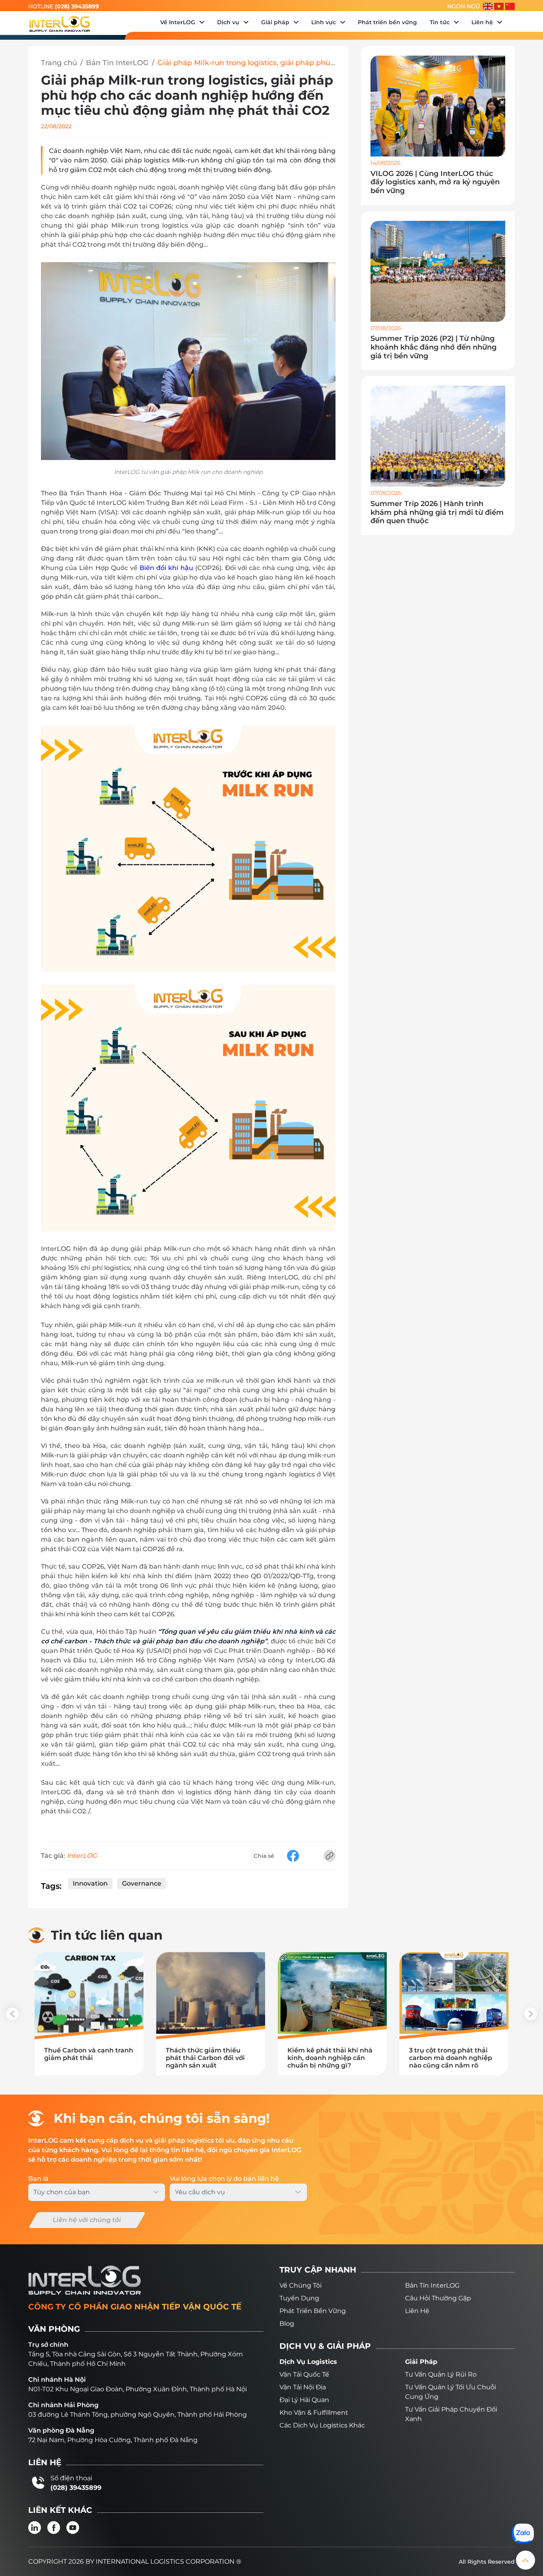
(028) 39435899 (77, 6)
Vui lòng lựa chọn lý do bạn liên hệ (224, 2179)
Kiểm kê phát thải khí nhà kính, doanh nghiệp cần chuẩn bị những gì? (330, 2058)
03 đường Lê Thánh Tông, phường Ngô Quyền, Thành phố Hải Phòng (138, 2415)
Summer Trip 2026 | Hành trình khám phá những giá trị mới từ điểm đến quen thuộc (437, 512)
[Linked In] (35, 2528)
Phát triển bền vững (313, 2311)
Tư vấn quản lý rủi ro (441, 2374)
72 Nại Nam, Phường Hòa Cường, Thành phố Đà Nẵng (113, 2440)
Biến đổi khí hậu (166, 568)
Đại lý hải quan (304, 2400)
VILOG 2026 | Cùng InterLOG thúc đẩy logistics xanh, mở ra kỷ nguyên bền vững (435, 182)
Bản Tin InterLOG (117, 63)
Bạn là (38, 2179)
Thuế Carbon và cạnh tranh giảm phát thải (89, 2054)
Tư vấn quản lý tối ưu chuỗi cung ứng (451, 2392)
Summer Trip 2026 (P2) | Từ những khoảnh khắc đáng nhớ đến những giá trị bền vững (433, 347)
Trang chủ (59, 63)
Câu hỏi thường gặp (438, 2298)
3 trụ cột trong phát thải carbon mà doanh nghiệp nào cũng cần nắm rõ (451, 2058)
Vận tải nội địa (303, 2387)
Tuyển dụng (299, 2298)
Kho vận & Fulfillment (314, 2413)
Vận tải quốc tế (304, 2374)
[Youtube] (73, 2528)
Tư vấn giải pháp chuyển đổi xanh (451, 2414)
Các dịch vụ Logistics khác (322, 2425)
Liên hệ (417, 2311)
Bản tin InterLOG (432, 2285)
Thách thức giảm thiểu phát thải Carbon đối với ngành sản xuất (205, 2058)
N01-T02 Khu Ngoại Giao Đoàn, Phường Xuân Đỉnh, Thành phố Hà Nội (138, 2389)
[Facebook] (54, 2528)
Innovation (90, 1883)
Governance (142, 1883)
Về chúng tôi (301, 2285)
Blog (287, 2324)
